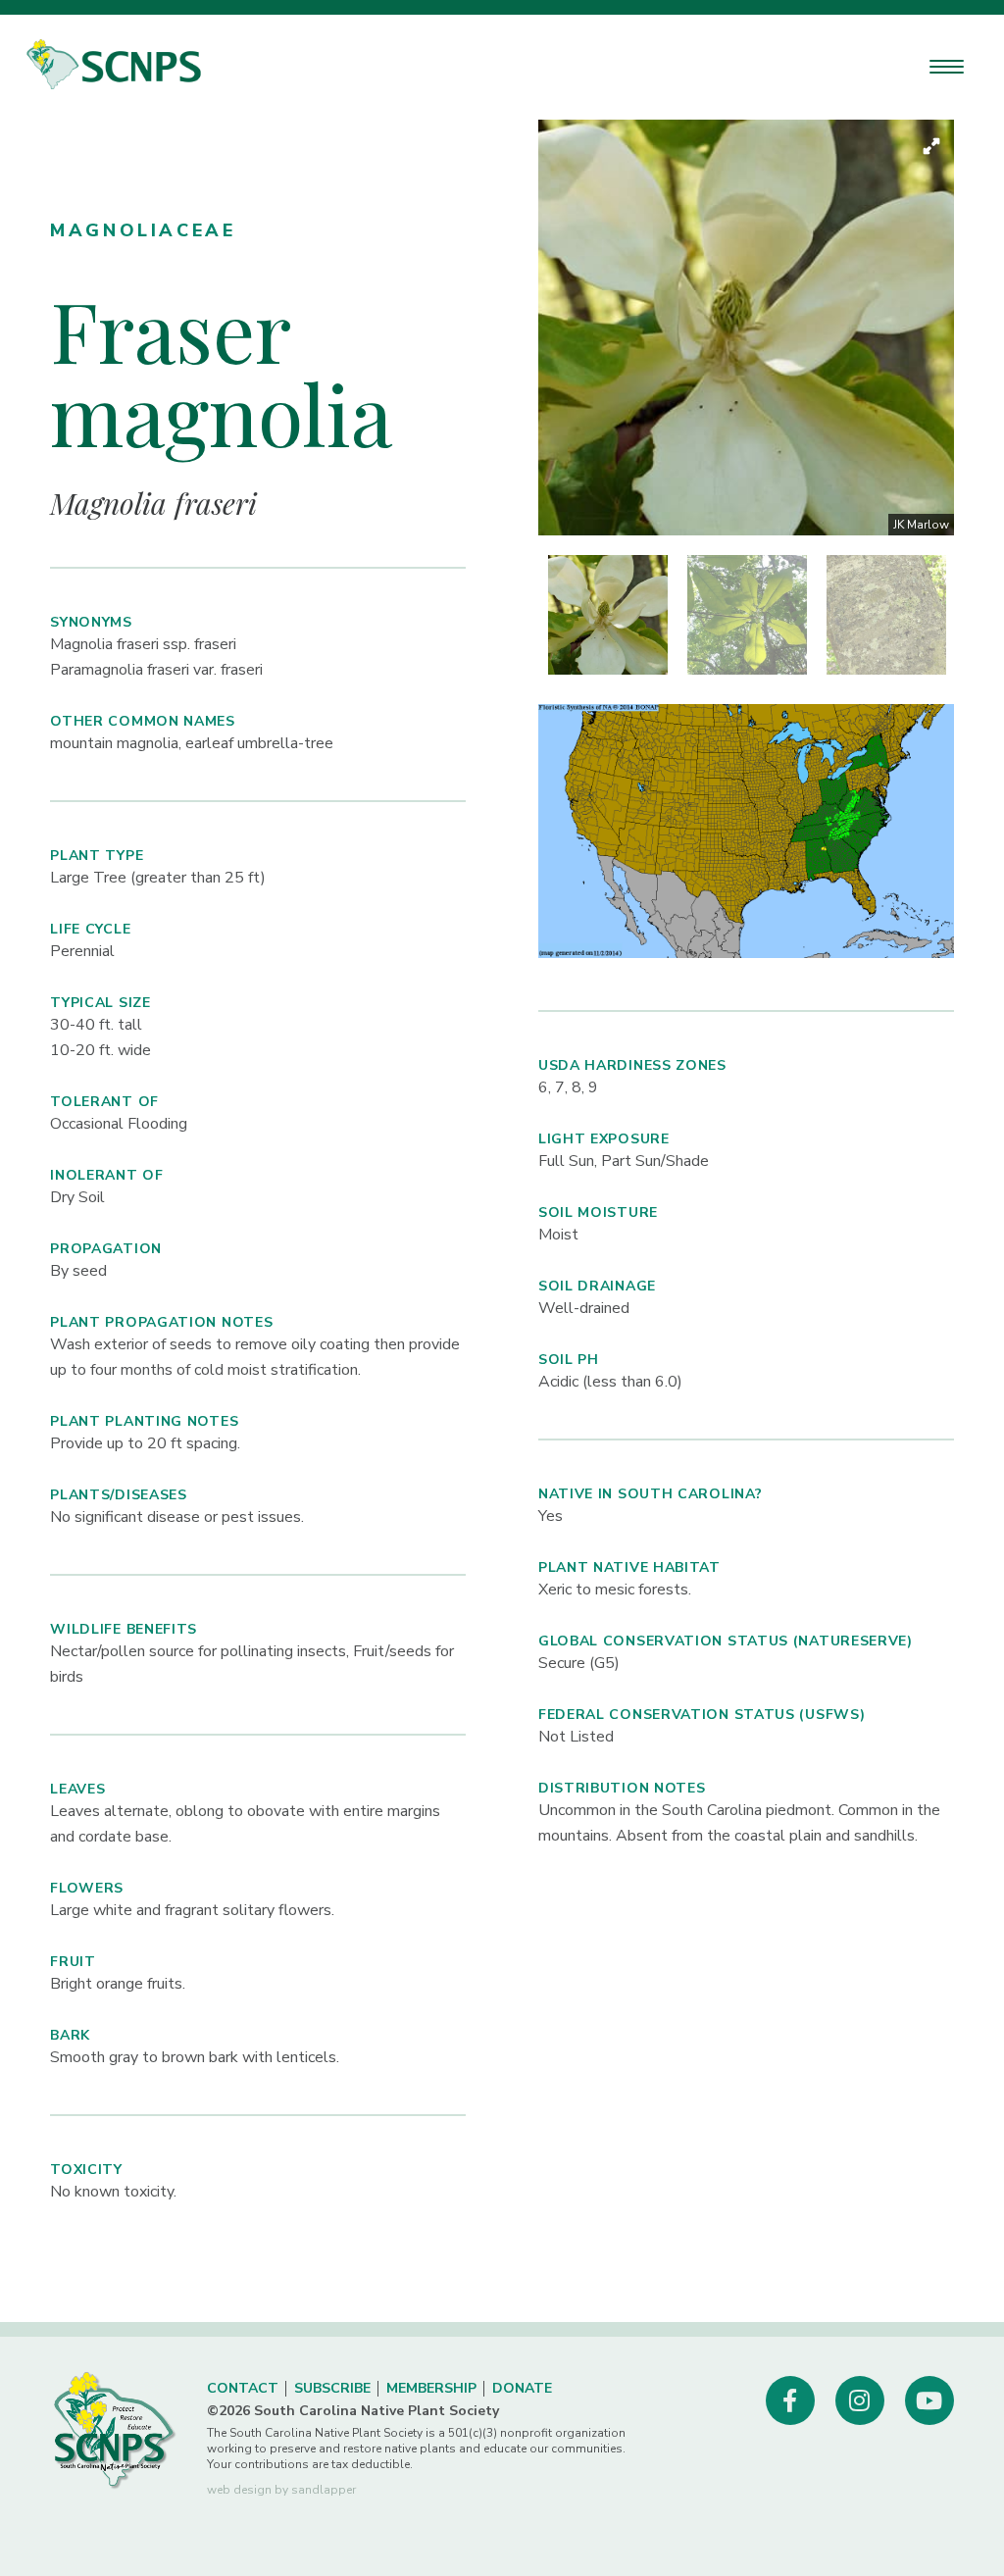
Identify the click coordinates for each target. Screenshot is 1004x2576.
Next (969, 328)
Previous (524, 328)
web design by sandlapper (281, 2490)
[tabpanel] (608, 615)
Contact (243, 2388)
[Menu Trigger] (947, 66)
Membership (431, 2388)
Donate (522, 2388)
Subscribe (332, 2388)
